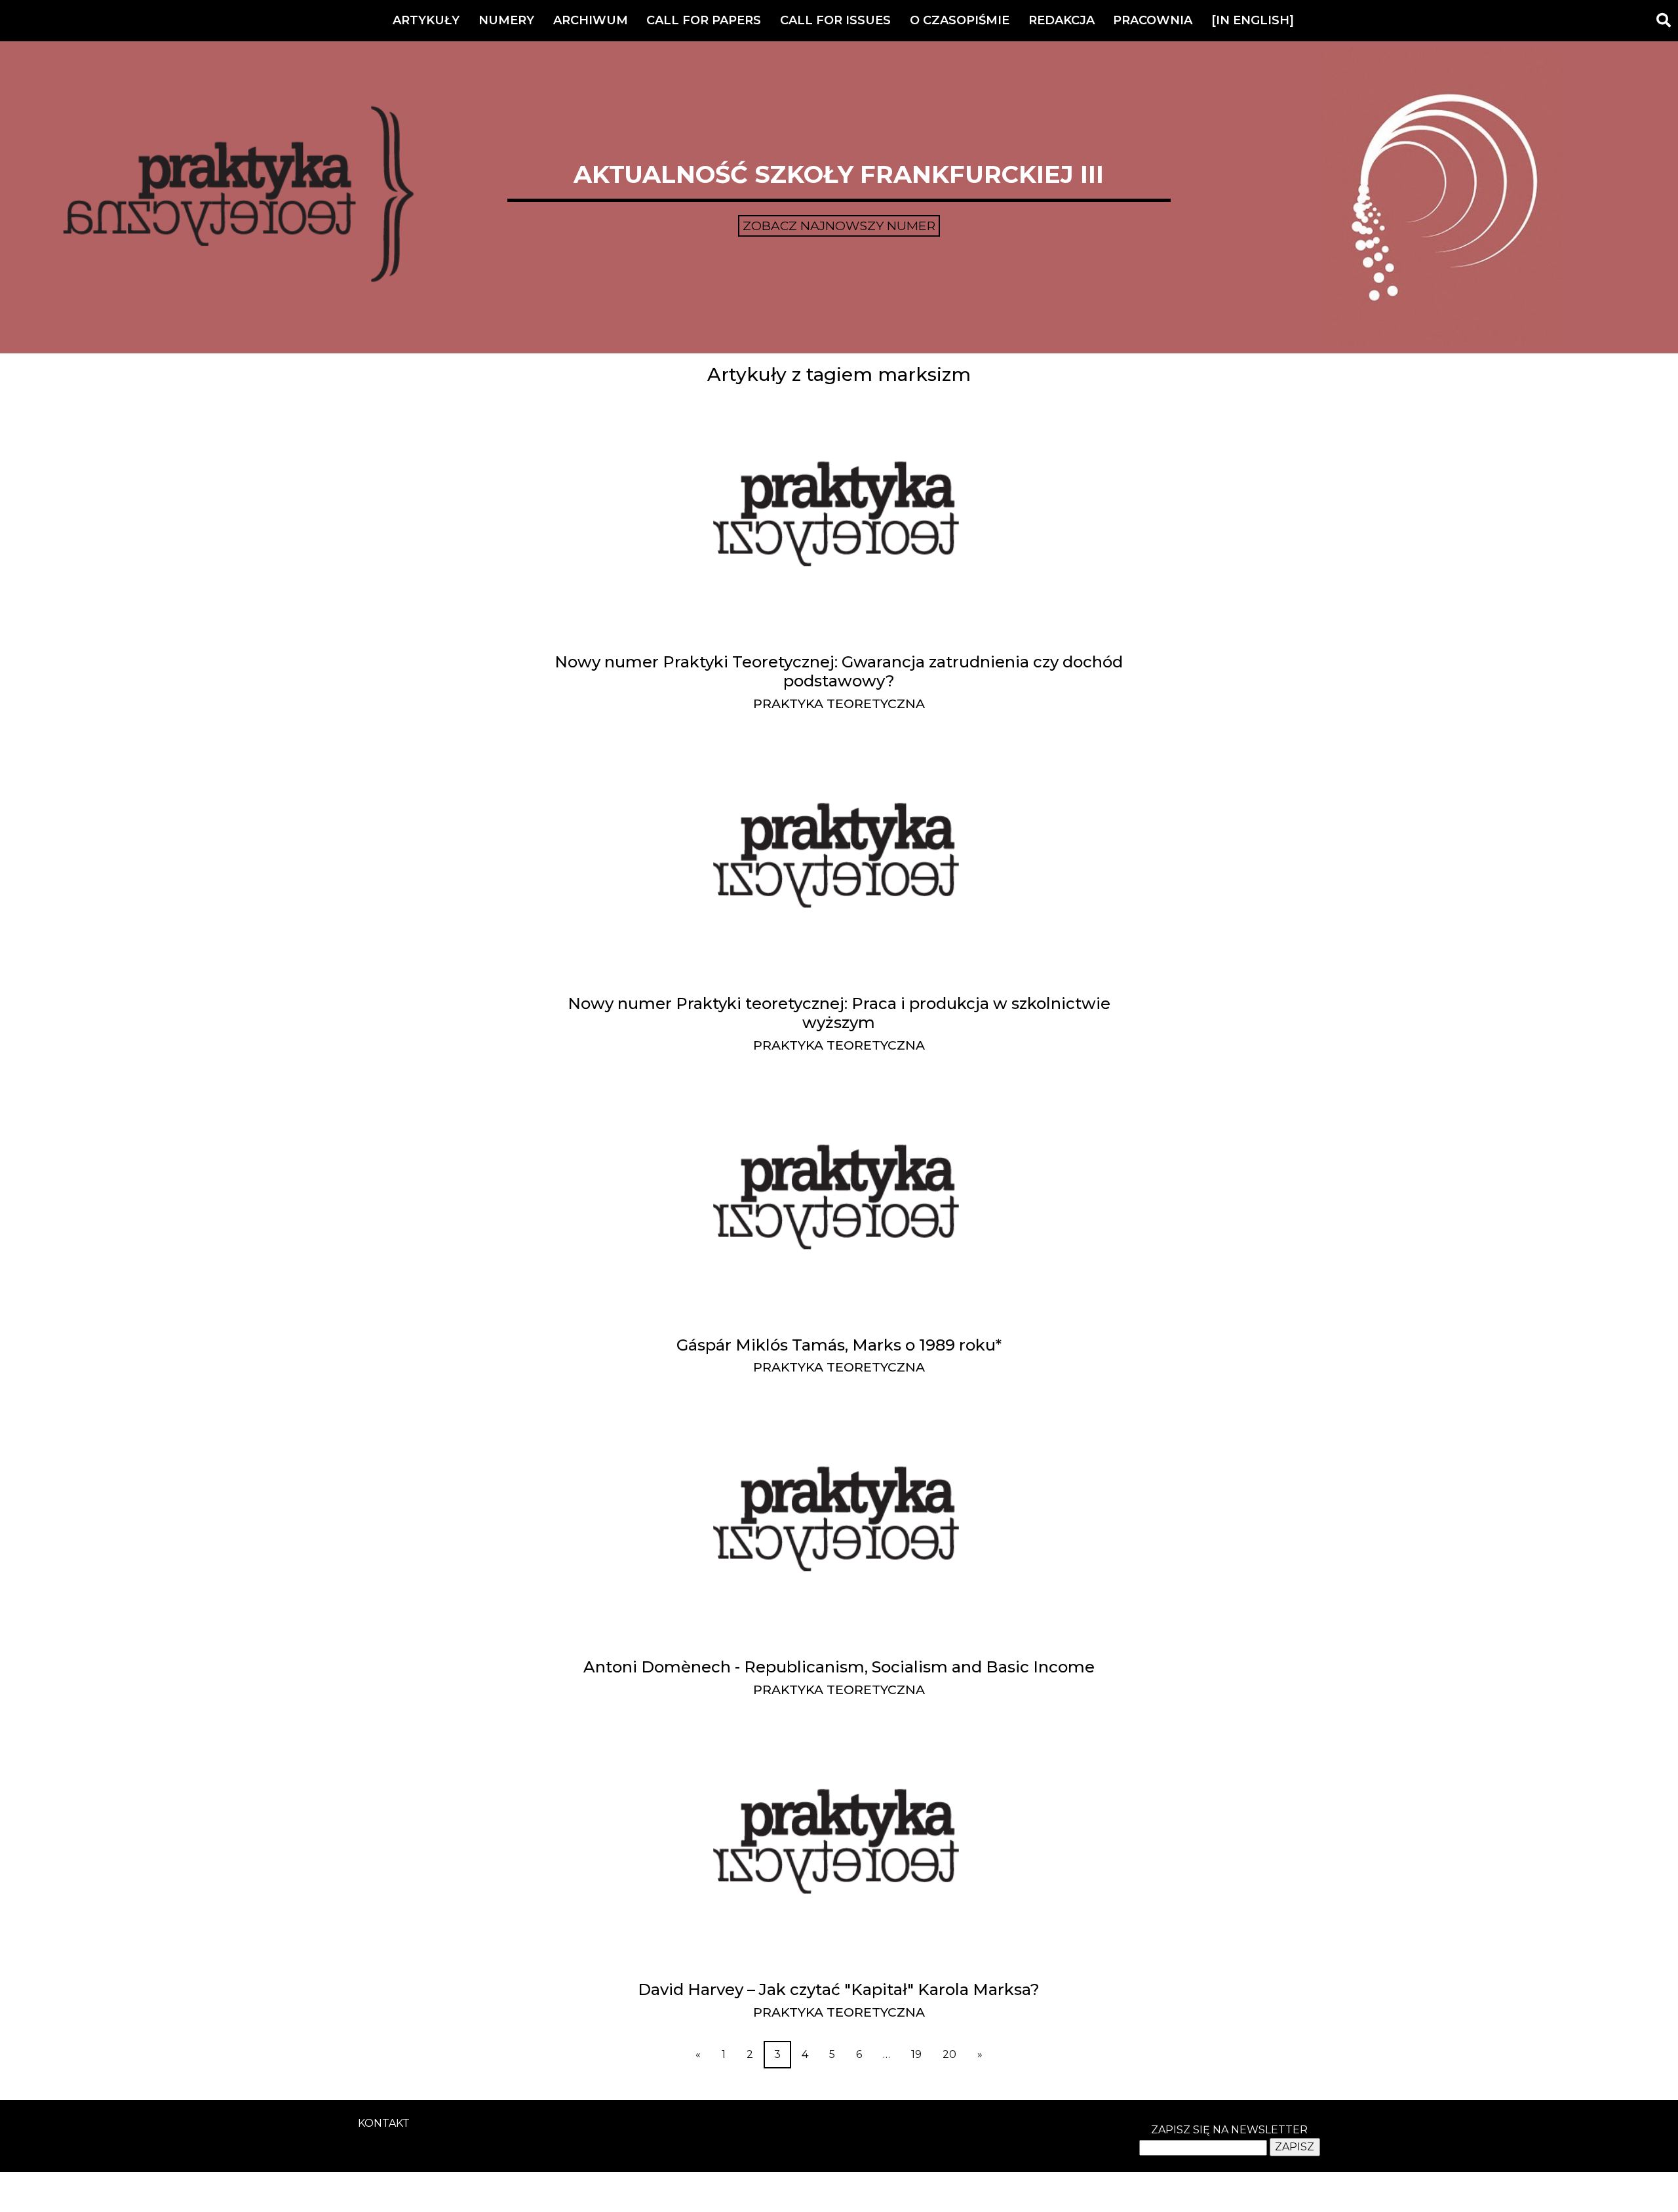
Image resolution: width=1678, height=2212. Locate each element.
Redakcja (1062, 20)
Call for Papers (704, 20)
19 (916, 2054)
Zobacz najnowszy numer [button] (839, 226)
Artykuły (426, 20)
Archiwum (591, 20)
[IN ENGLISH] (1253, 20)
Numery (506, 20)
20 (949, 2054)
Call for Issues (835, 20)
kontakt (384, 2123)
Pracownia (1153, 20)
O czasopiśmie (960, 20)
